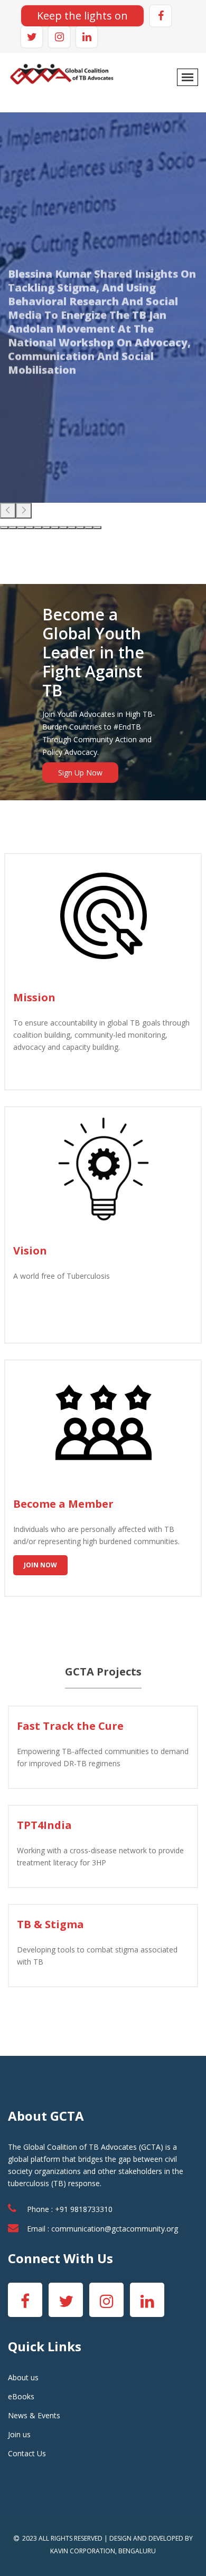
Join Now (40, 1565)
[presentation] (8, 511)
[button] (4, 528)
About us (23, 2377)
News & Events (34, 2415)
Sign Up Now (80, 773)
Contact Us (27, 2453)
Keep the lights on (82, 16)
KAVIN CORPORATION (83, 2551)
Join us (19, 2434)
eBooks (21, 2396)
